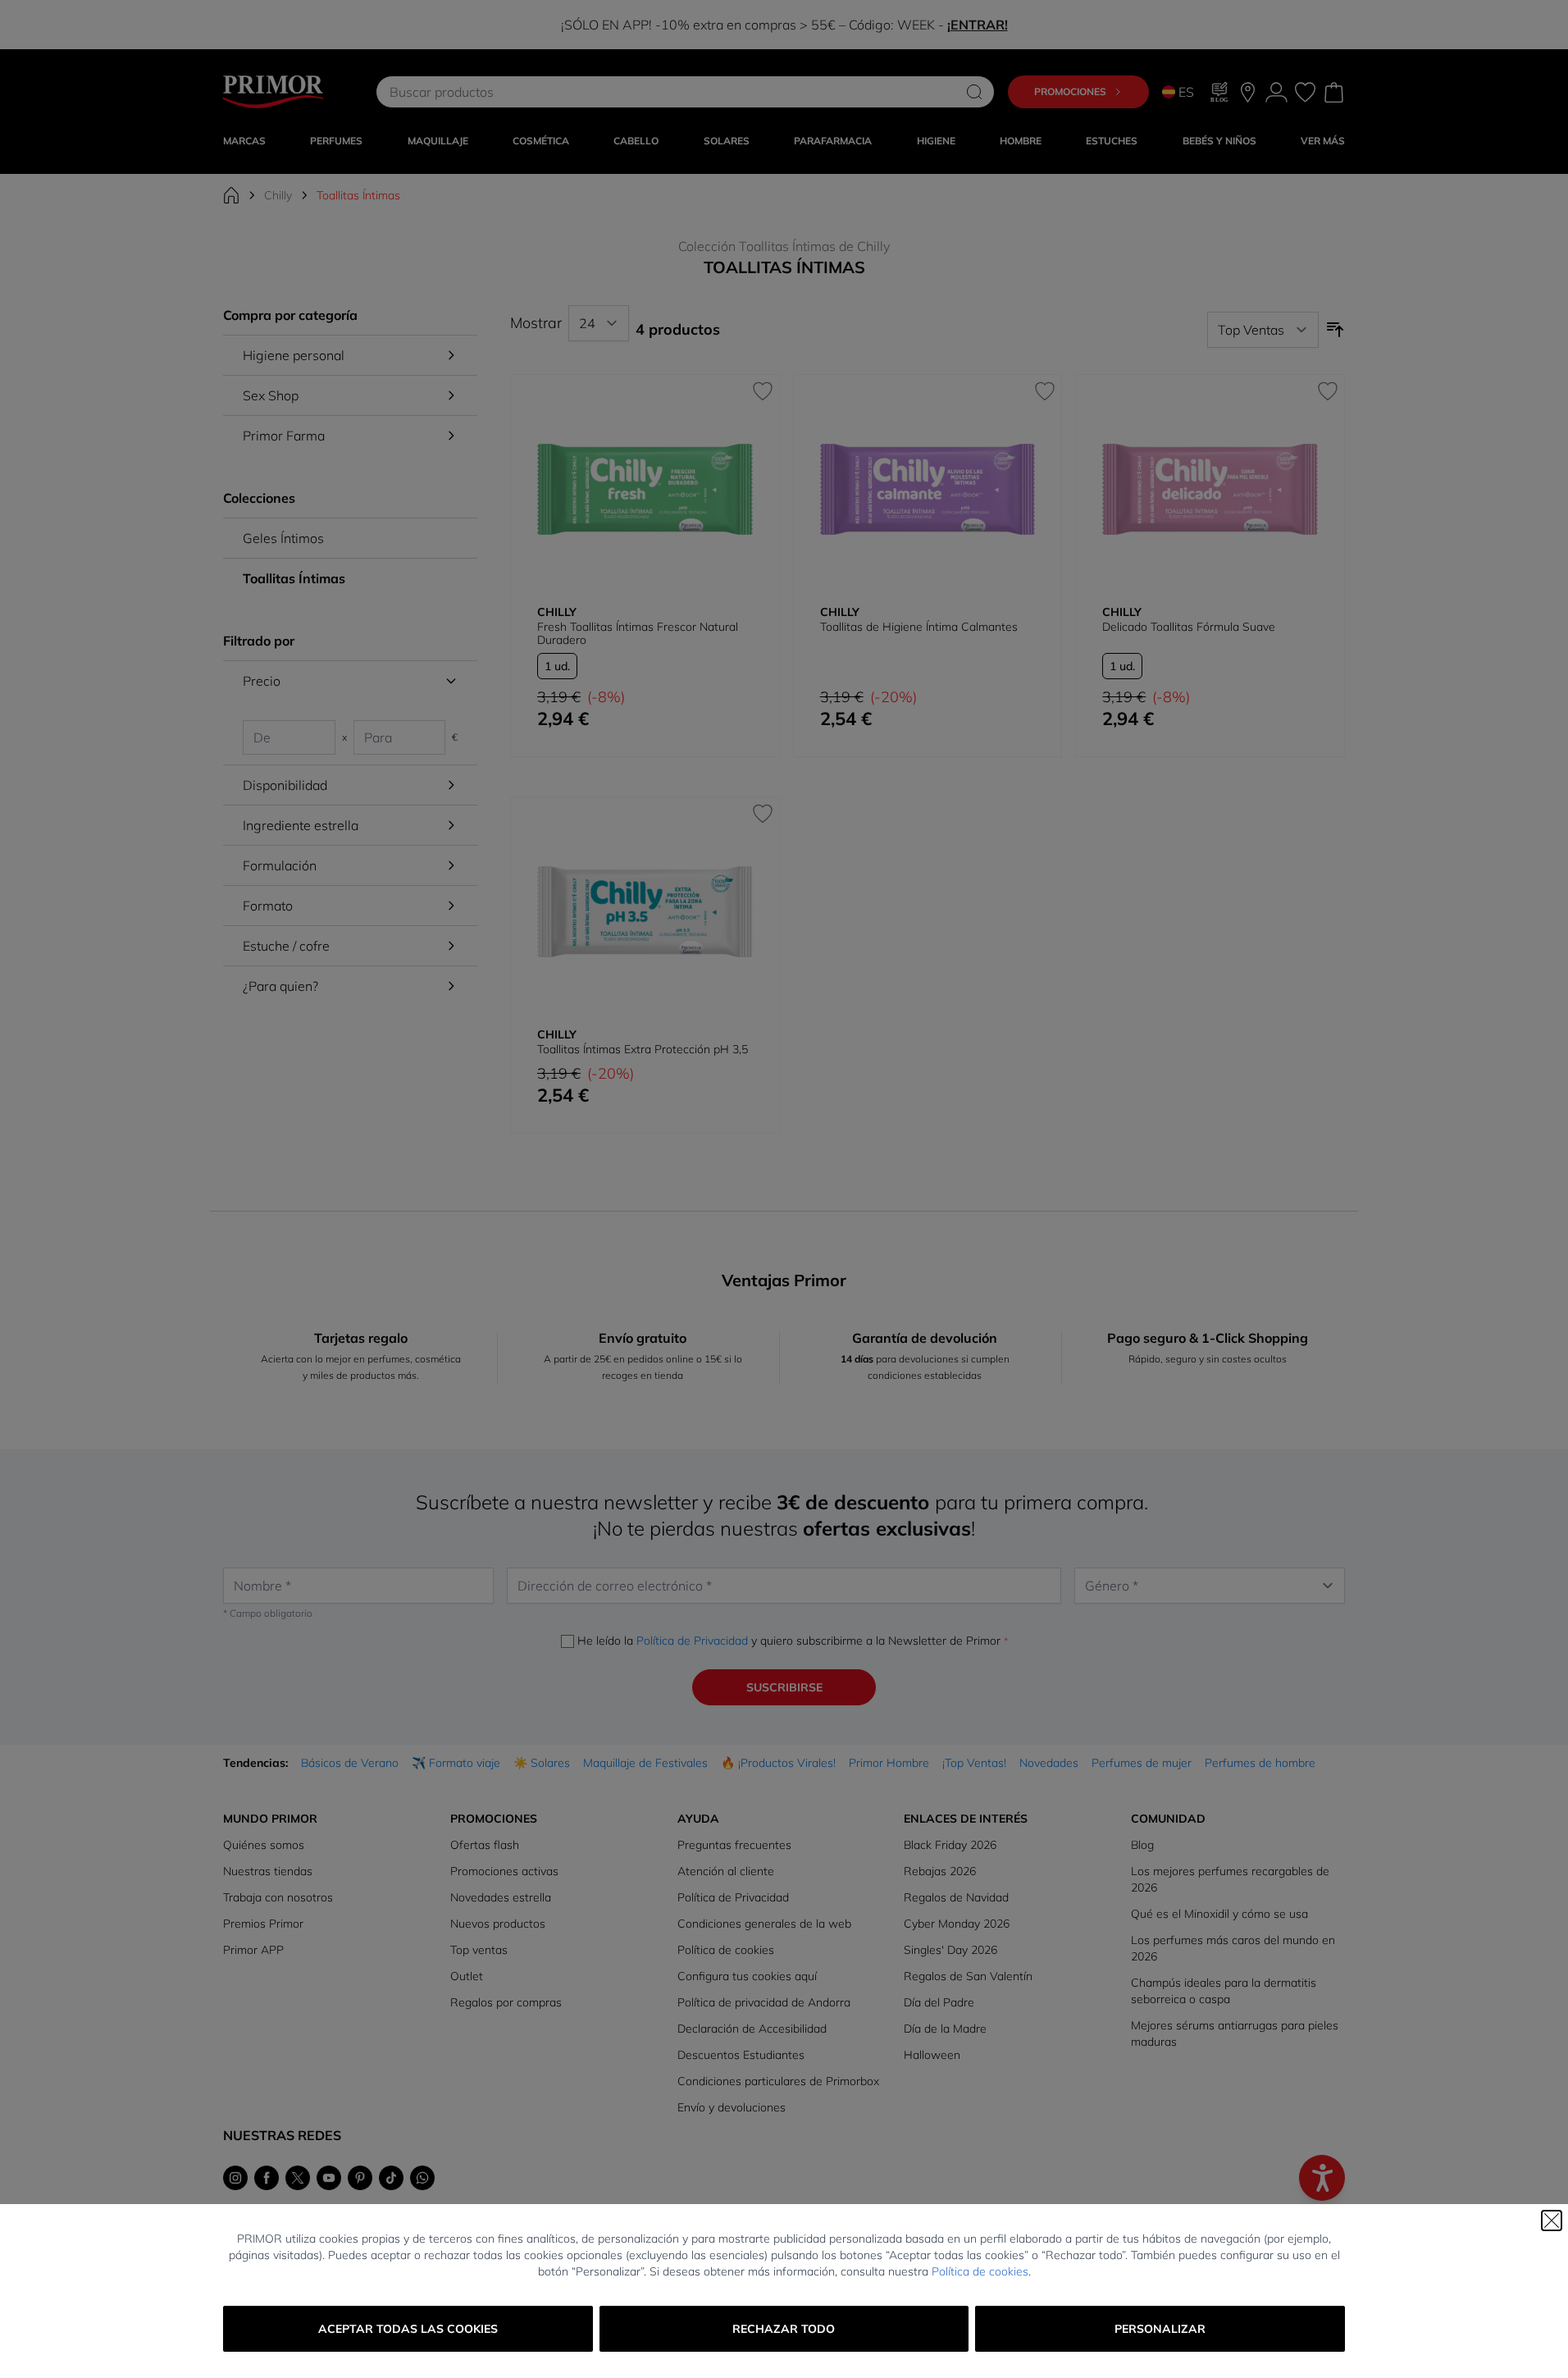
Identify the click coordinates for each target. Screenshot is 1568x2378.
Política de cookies (980, 2271)
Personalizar (1160, 2329)
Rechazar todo (784, 2329)
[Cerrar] (1552, 2221)
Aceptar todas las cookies (408, 2329)
